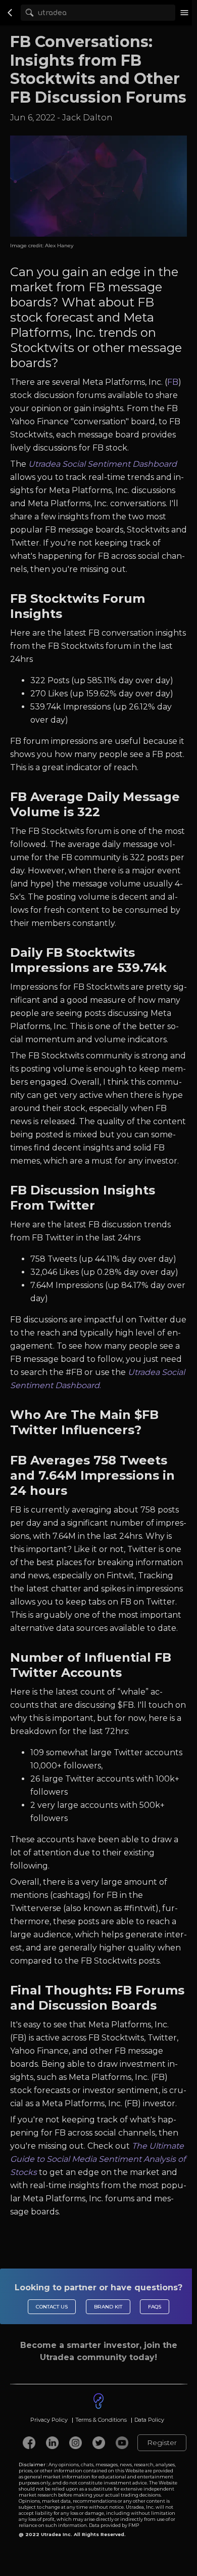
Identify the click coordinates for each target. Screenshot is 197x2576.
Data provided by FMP (114, 2525)
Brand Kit (108, 2307)
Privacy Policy (49, 2420)
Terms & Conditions (101, 2420)
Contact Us (52, 2307)
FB (173, 382)
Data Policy (149, 2420)
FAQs (155, 2307)
